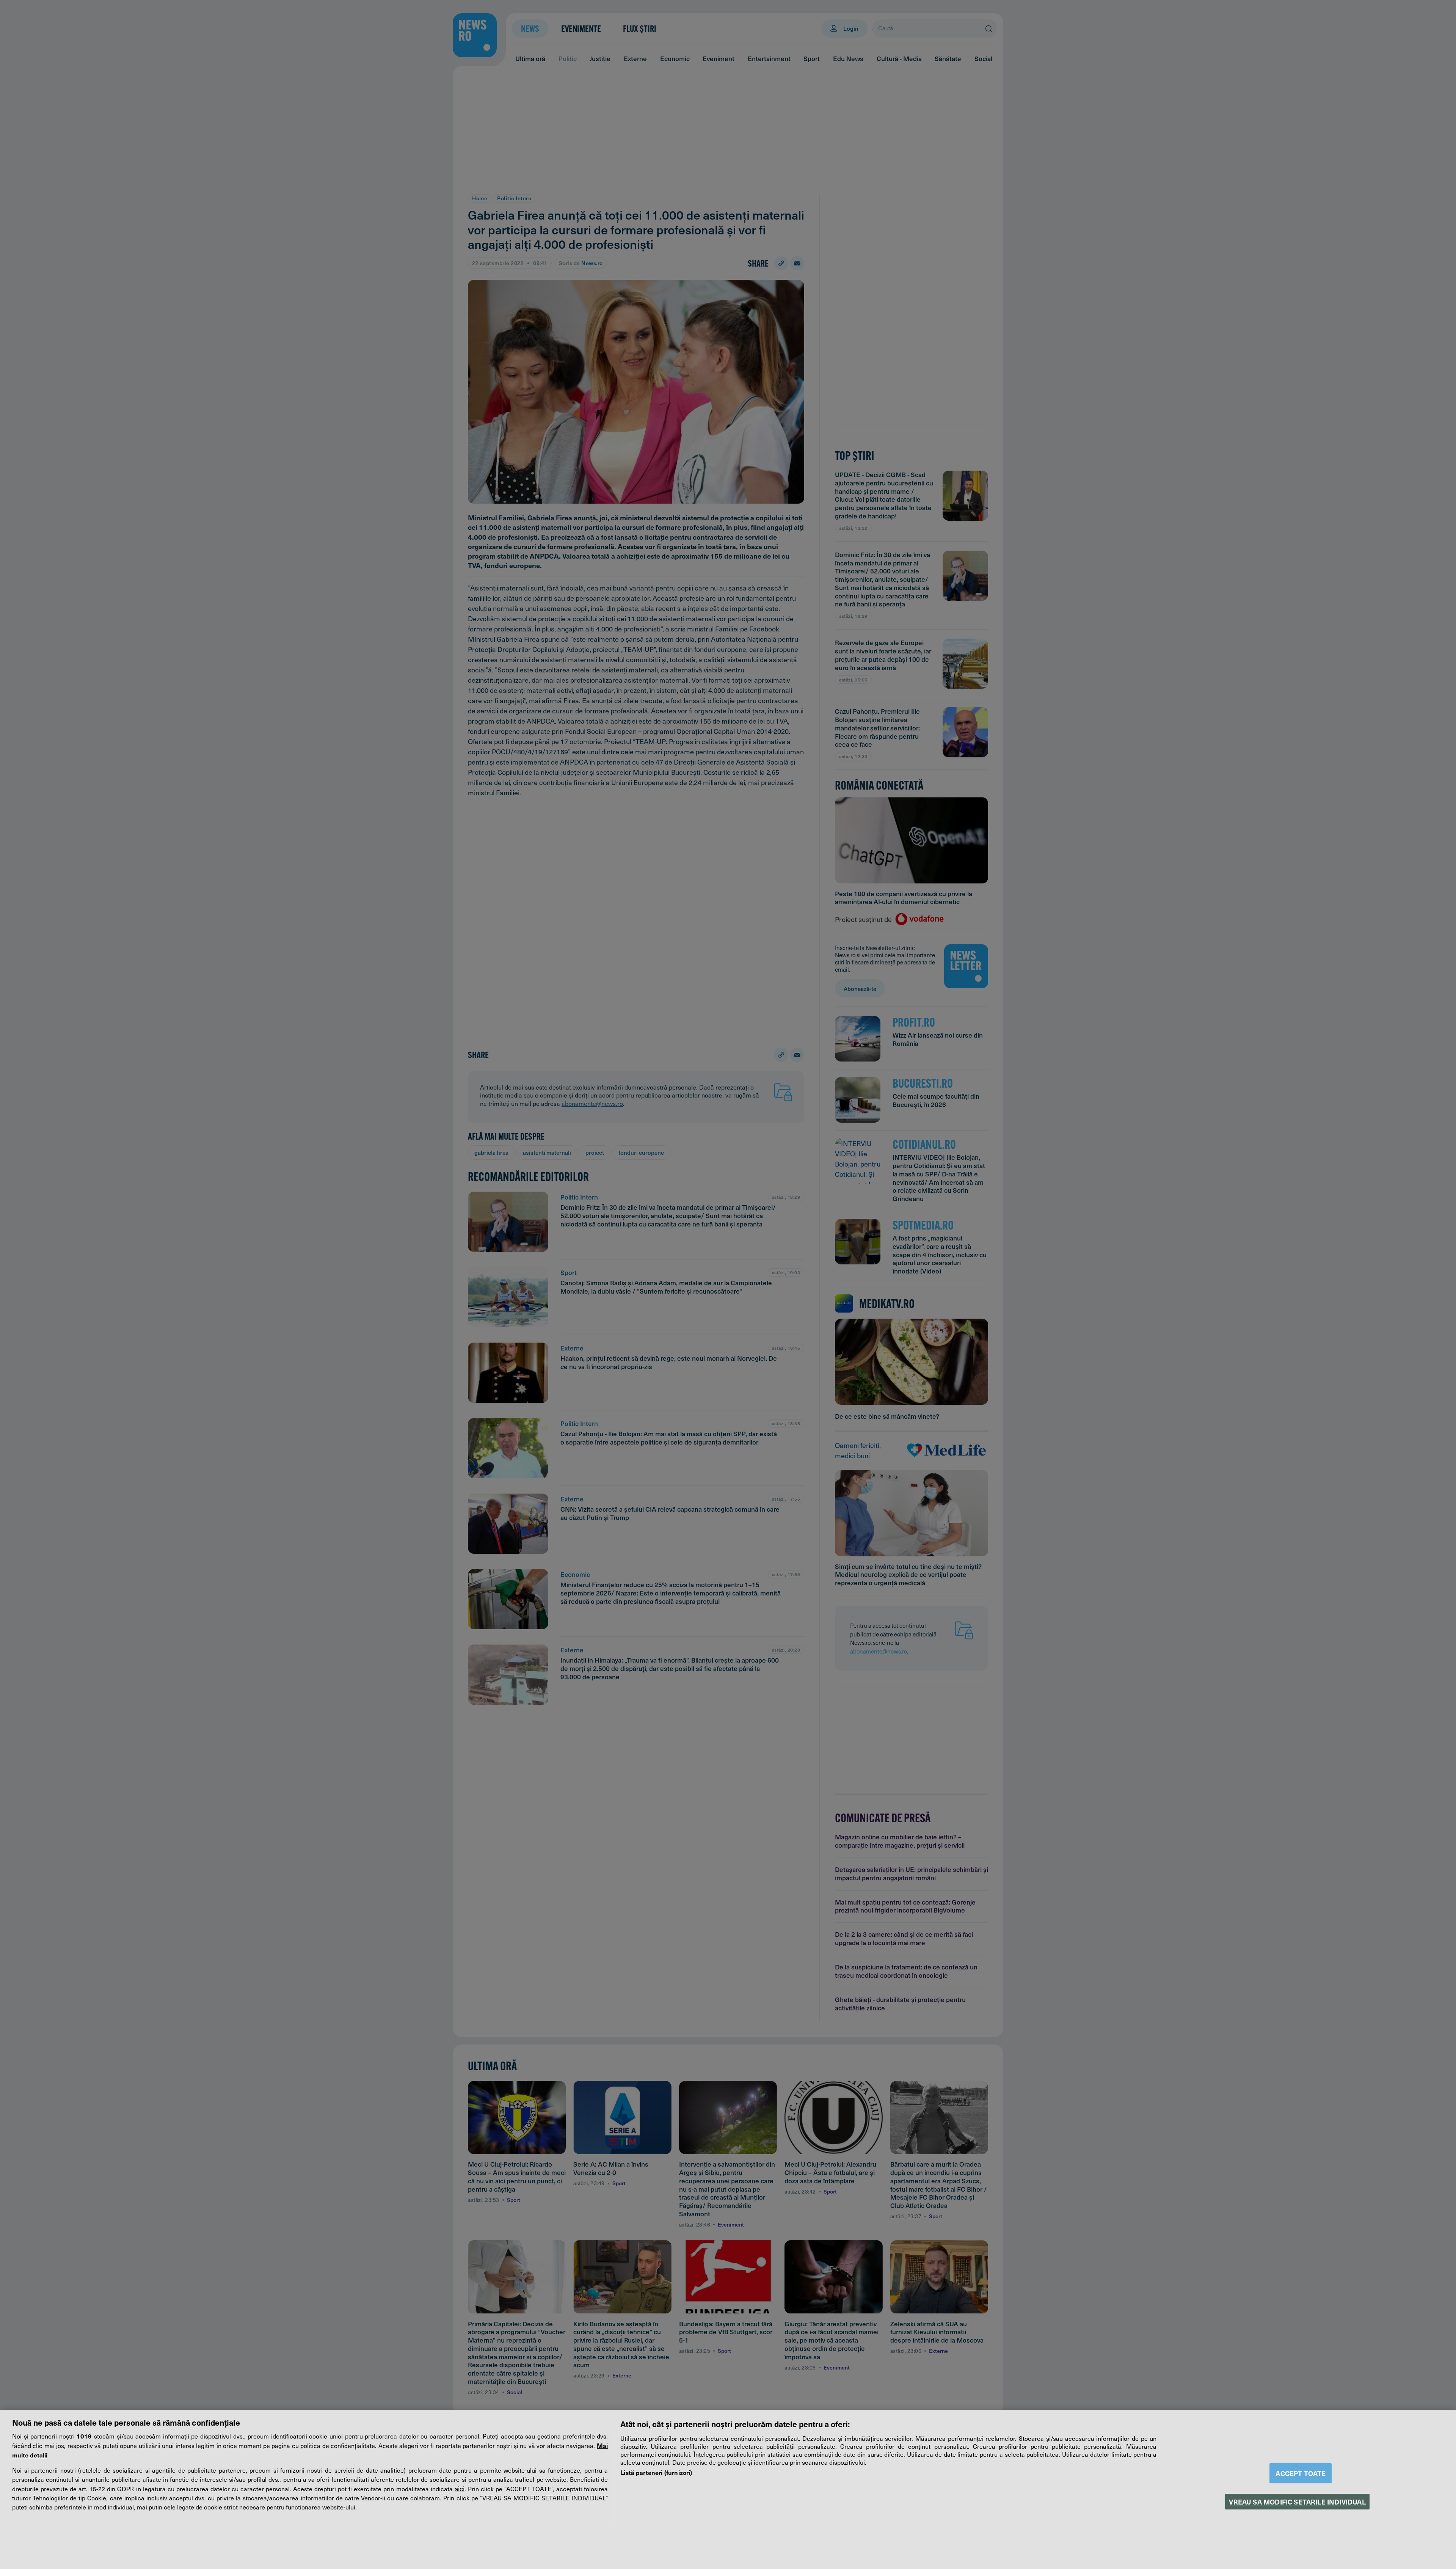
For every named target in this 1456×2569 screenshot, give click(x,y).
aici (460, 2489)
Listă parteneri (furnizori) (656, 2472)
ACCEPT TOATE (1301, 2473)
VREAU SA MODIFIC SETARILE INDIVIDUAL (1297, 2502)
